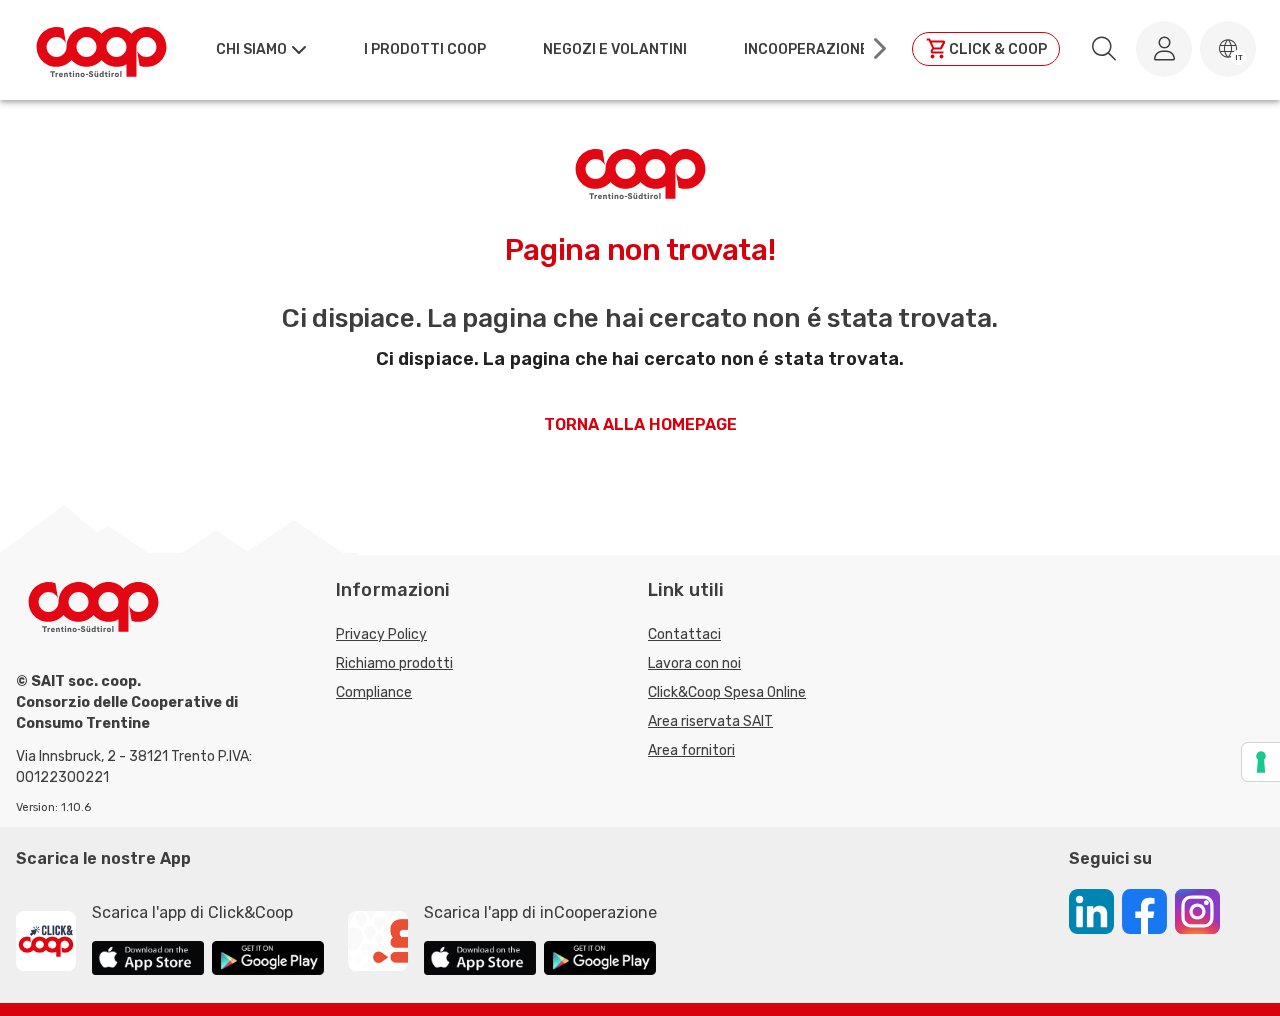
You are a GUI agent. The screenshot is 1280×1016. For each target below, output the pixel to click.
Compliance (374, 692)
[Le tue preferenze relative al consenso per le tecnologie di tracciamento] (1261, 762)
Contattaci (684, 634)
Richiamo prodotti (394, 663)
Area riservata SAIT (710, 721)
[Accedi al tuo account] (1164, 49)
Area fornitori (691, 750)
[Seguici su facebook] (1144, 914)
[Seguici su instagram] (1197, 914)
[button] (1228, 49)
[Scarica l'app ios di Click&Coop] (148, 961)
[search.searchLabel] (1104, 49)
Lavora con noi (694, 663)
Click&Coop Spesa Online (727, 692)
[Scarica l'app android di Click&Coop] (268, 961)
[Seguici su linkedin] (1091, 914)
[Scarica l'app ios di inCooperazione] (480, 961)
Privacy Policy (381, 634)
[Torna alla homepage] (101, 49)
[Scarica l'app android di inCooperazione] (600, 961)
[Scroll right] (878, 49)
